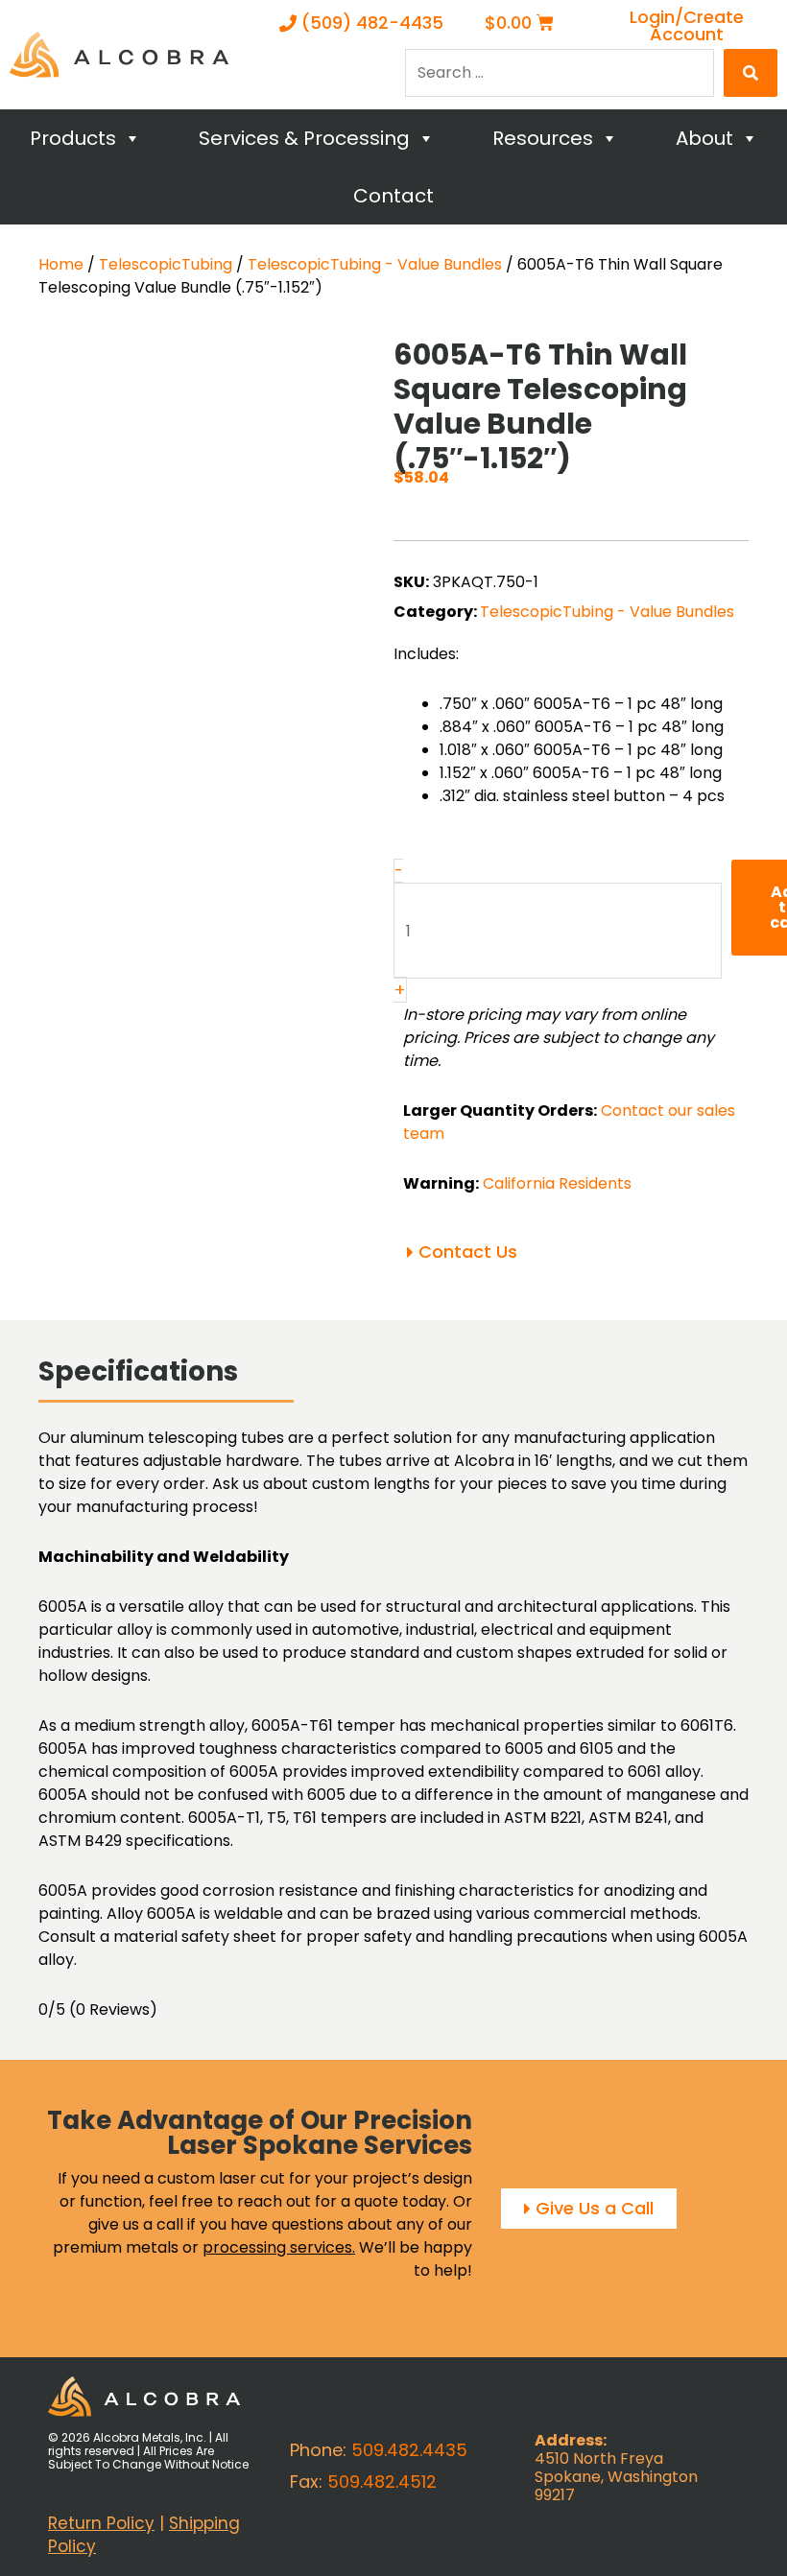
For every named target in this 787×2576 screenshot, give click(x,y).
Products (73, 138)
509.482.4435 (409, 2450)
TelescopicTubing (166, 264)
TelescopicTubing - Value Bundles (375, 264)
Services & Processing (304, 138)
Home (61, 264)
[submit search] (751, 73)
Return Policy (101, 2523)
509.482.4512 (382, 2481)
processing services (277, 2247)
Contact (393, 196)
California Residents (557, 1183)
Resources (543, 138)
